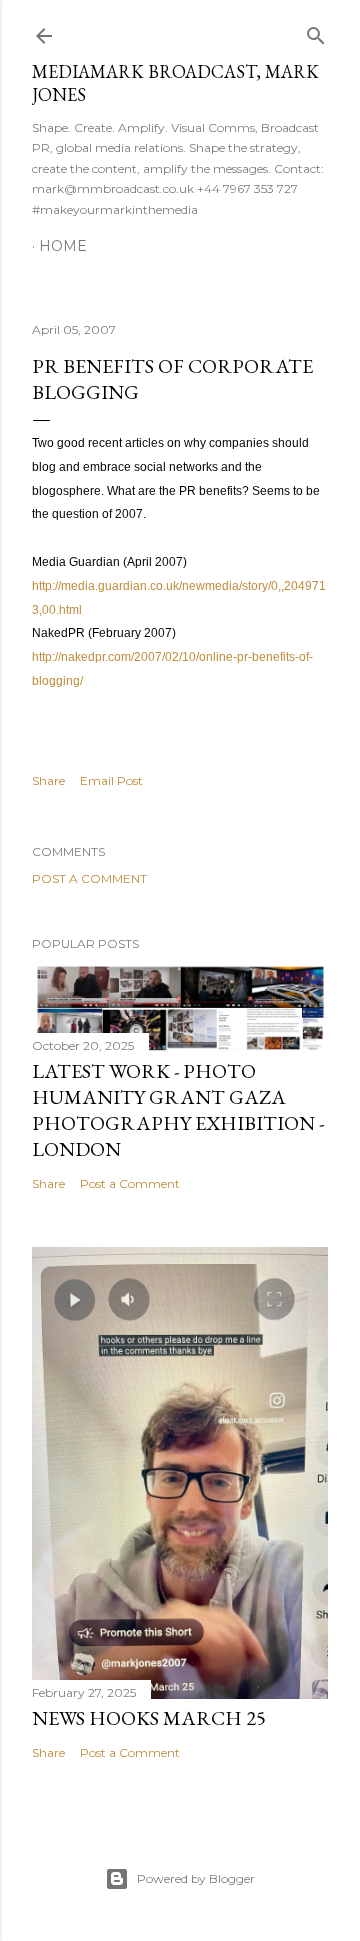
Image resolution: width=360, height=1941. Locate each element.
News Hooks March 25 (149, 1718)
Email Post (111, 780)
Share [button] (48, 780)
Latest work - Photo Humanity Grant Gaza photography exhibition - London (178, 1110)
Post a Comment (89, 878)
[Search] (316, 31)
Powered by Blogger (196, 1878)
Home (63, 246)
